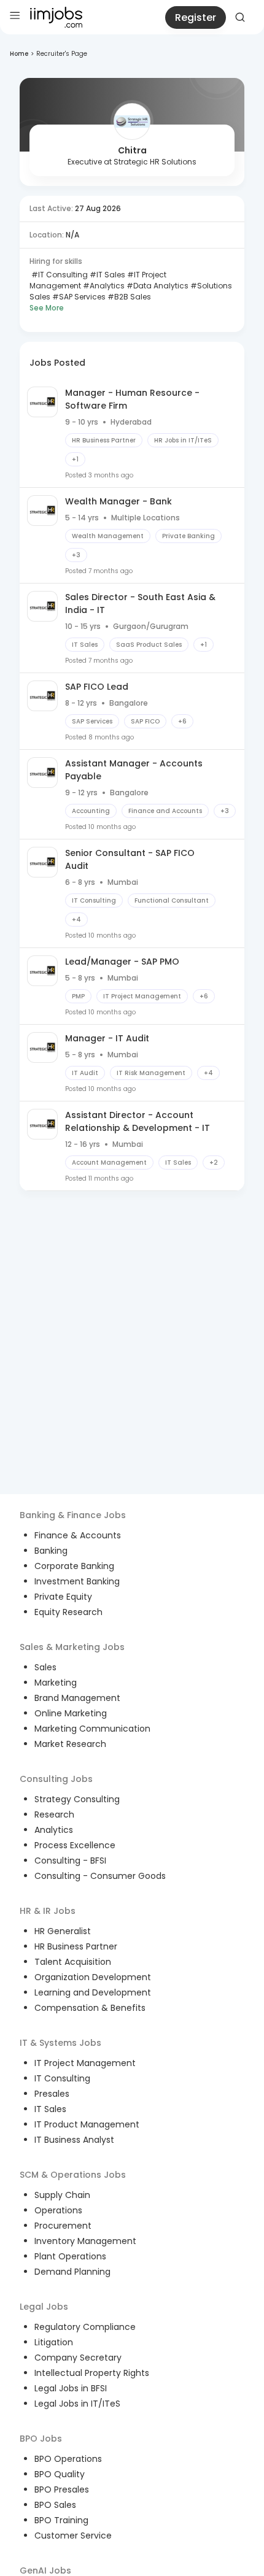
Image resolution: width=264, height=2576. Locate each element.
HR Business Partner (76, 1946)
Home (19, 54)
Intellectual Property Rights (92, 2373)
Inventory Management (85, 2241)
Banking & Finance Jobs (73, 1515)
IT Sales (50, 2109)
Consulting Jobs (56, 1779)
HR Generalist (63, 1931)
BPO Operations (68, 2459)
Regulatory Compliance (85, 2327)
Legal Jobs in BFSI (71, 2388)
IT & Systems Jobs (60, 2043)
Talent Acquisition (73, 1962)
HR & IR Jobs (48, 1911)
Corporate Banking (74, 1566)
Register (196, 17)
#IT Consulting (59, 275)
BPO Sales (55, 2505)
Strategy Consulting (77, 1799)
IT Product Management (87, 2124)
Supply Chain (62, 2195)
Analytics (54, 1830)
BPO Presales (62, 2489)
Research (54, 1814)
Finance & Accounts (78, 1535)
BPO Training (61, 2520)
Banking (51, 1551)
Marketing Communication (92, 1729)
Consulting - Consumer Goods (100, 1876)
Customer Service (73, 2536)
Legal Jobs (44, 2307)
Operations (58, 2210)
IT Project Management (85, 2063)
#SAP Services (78, 297)
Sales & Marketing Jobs (72, 1647)
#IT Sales (107, 275)
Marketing (56, 1683)
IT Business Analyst (74, 2140)
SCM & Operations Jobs (73, 2175)
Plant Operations (70, 2256)
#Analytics (103, 286)
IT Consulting (62, 2078)
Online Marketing (71, 1713)
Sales (45, 1667)
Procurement (63, 2226)
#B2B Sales (128, 297)
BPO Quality (60, 2474)
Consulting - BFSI (70, 1861)
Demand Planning (72, 2272)
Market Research (70, 1744)
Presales (52, 2094)
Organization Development (93, 1977)
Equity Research (68, 1612)
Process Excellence (75, 1845)
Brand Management (77, 1698)
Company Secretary (78, 2358)
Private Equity (63, 1597)
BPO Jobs (41, 2439)
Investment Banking (77, 1581)
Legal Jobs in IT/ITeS (77, 2404)
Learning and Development (93, 1992)
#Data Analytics (157, 286)
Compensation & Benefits (90, 2008)
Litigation (54, 2342)
